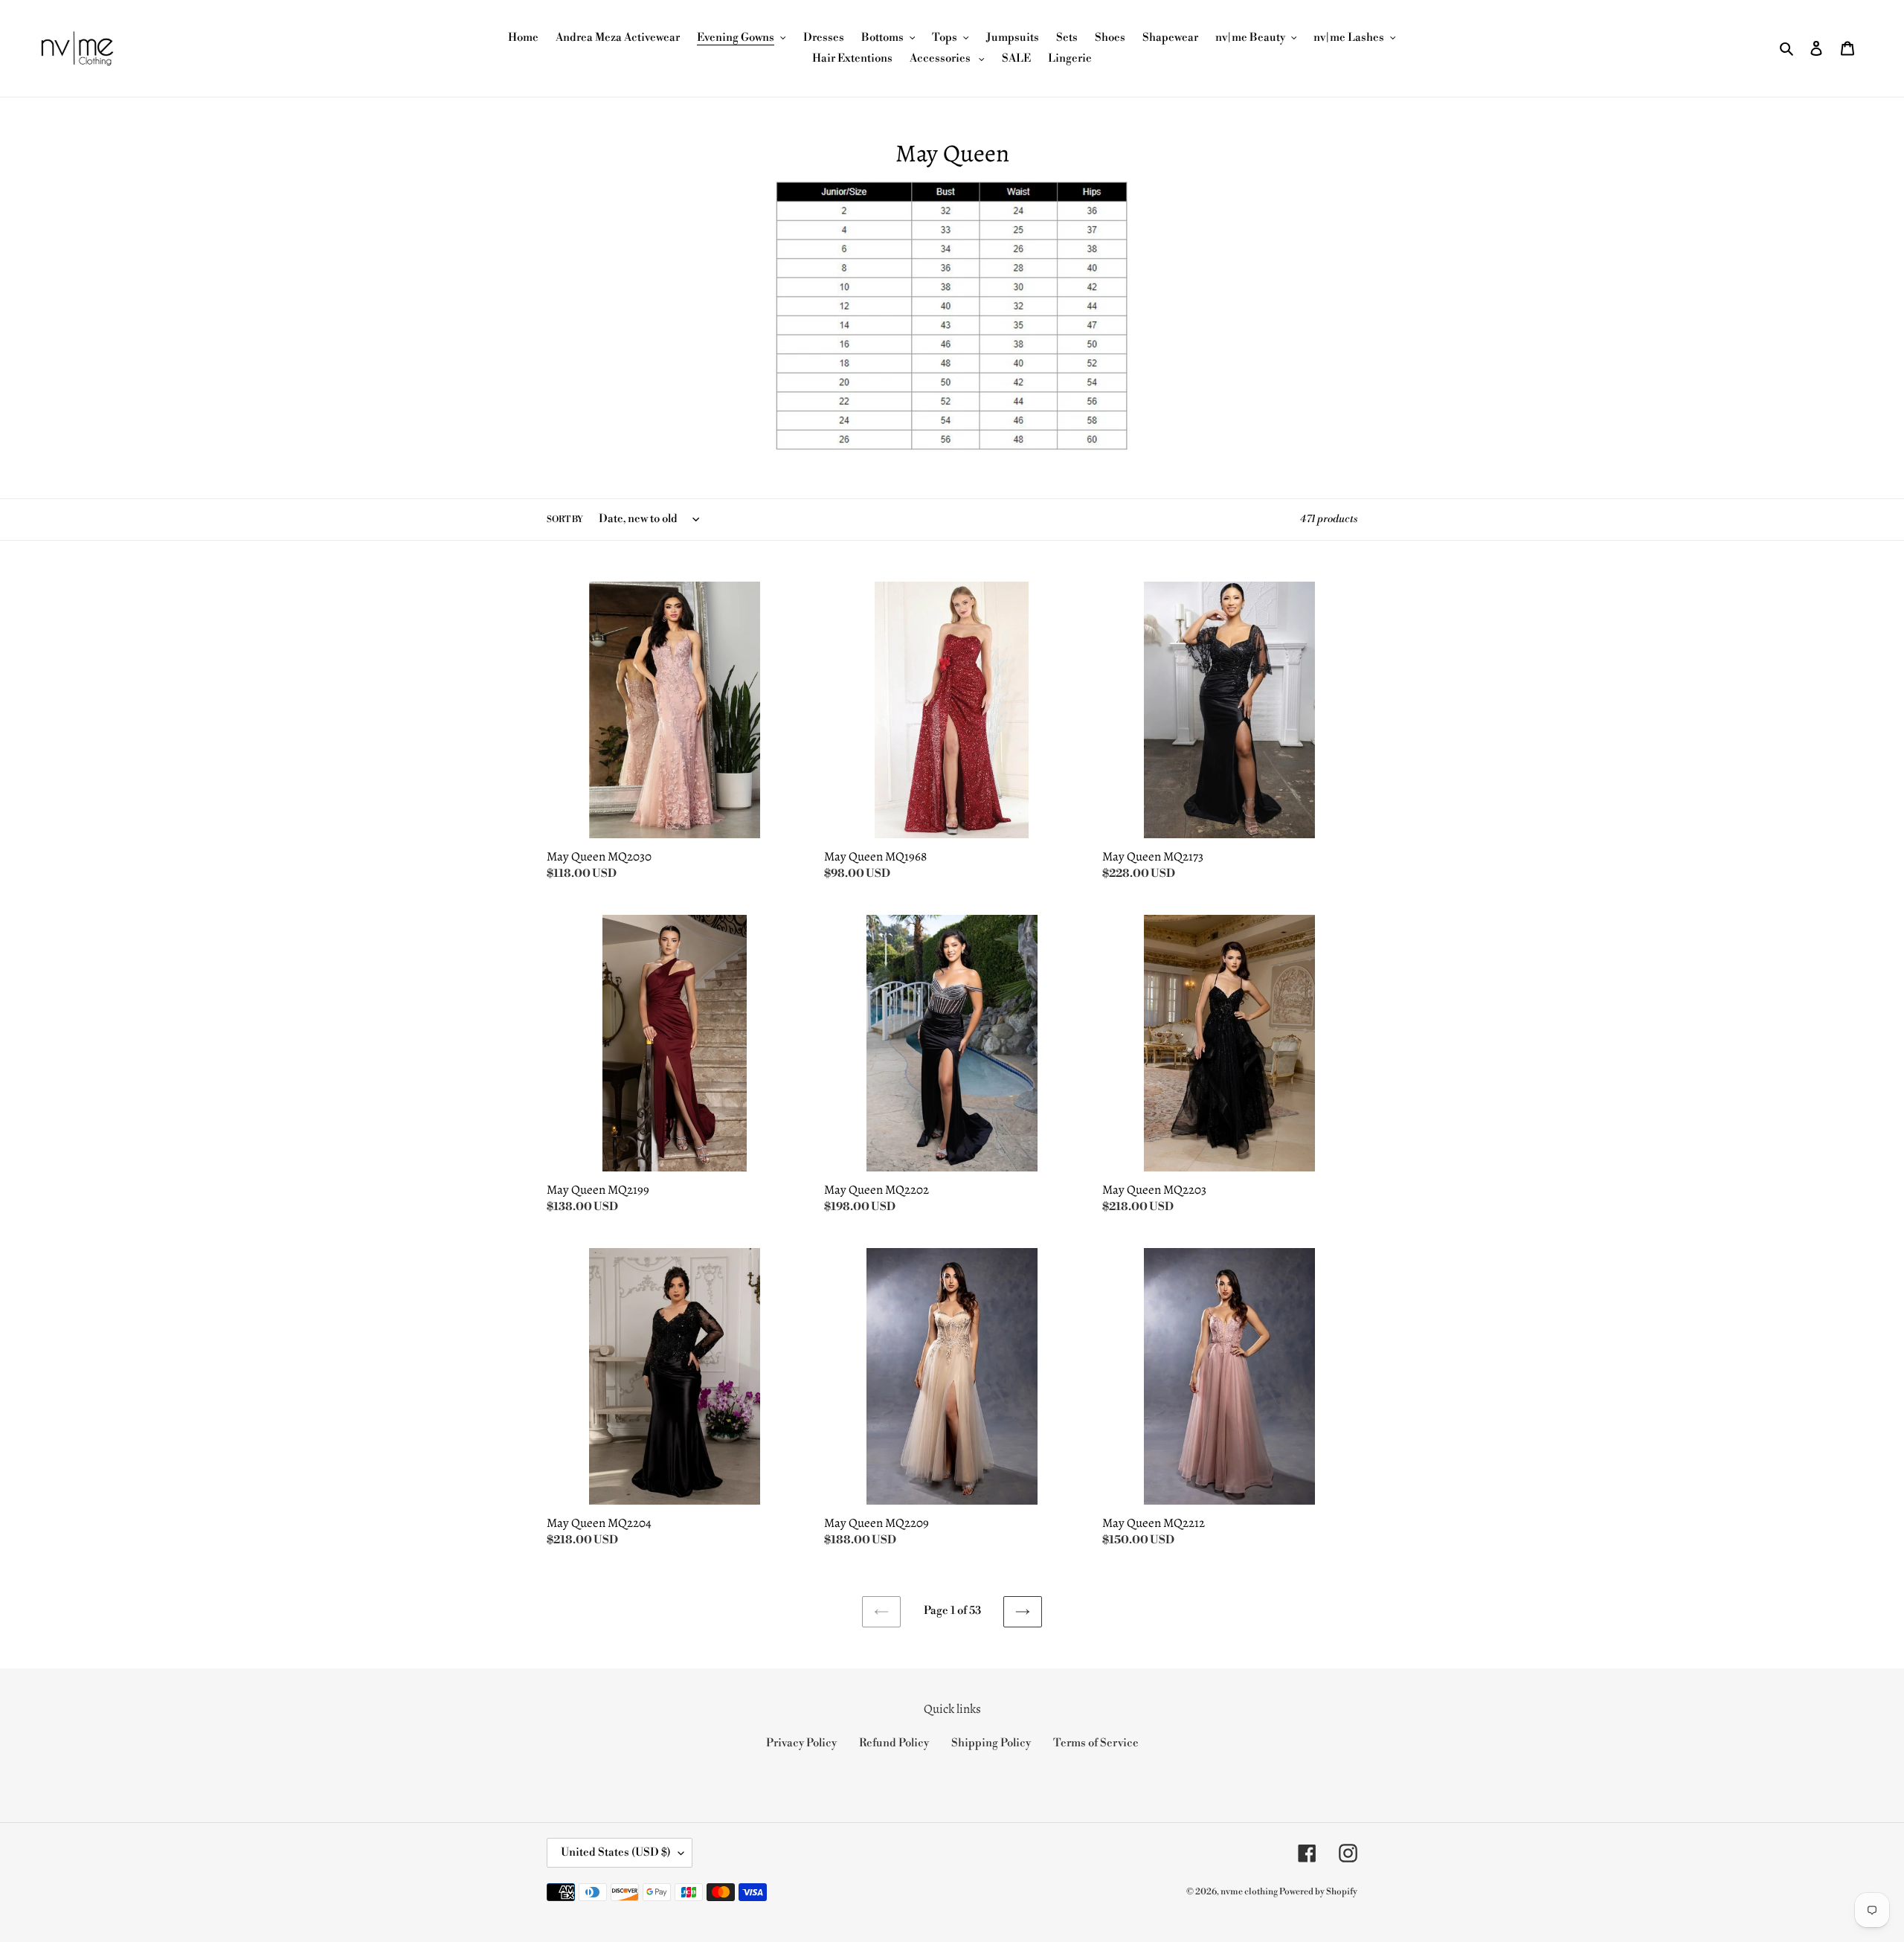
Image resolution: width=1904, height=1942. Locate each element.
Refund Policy (894, 1743)
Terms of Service (1096, 1743)
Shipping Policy (991, 1743)
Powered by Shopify (1318, 1892)
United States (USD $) (616, 1852)
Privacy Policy (801, 1743)
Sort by (565, 520)
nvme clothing (1250, 1892)
